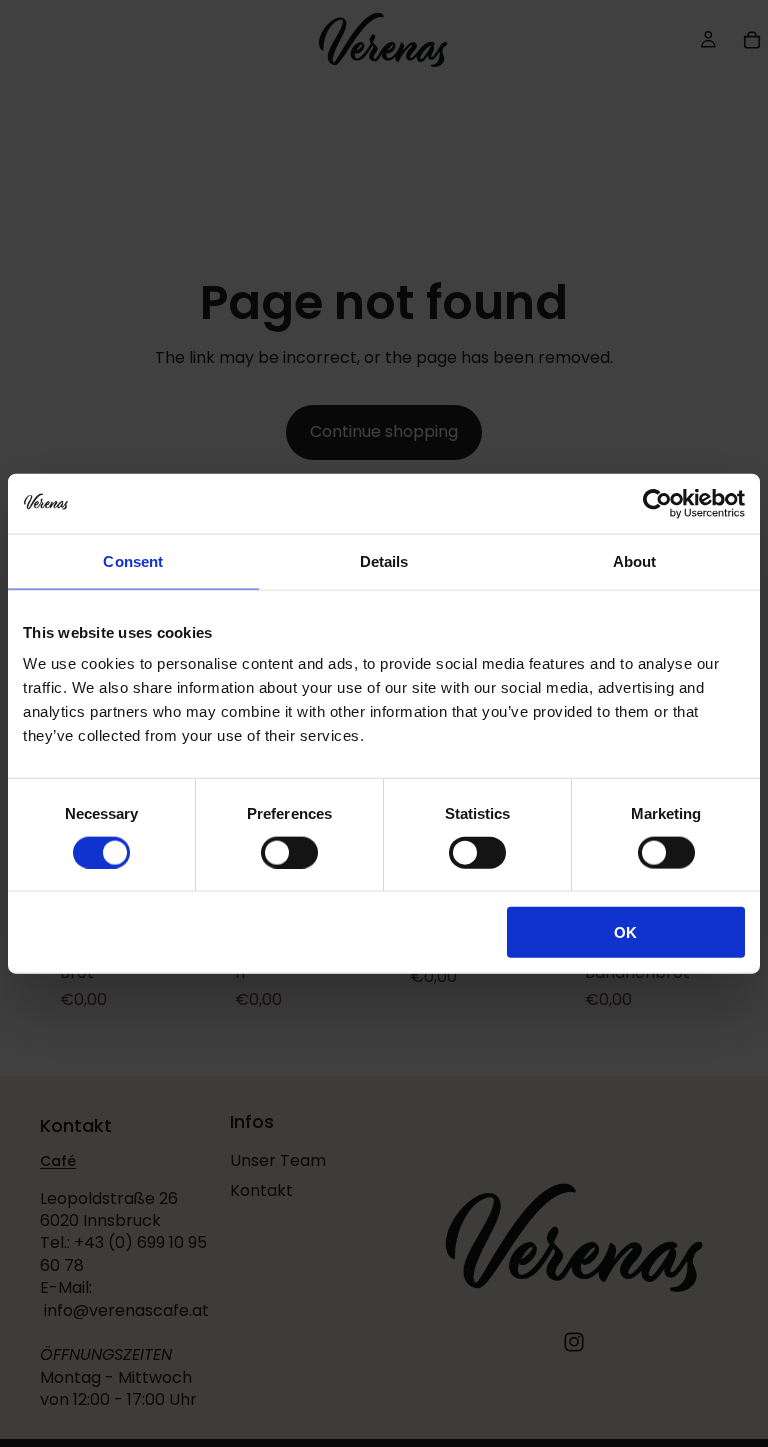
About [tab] (635, 560)
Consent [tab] (133, 560)
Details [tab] (384, 560)
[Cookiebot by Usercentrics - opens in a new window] (657, 503)
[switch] (289, 852)
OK (625, 932)
